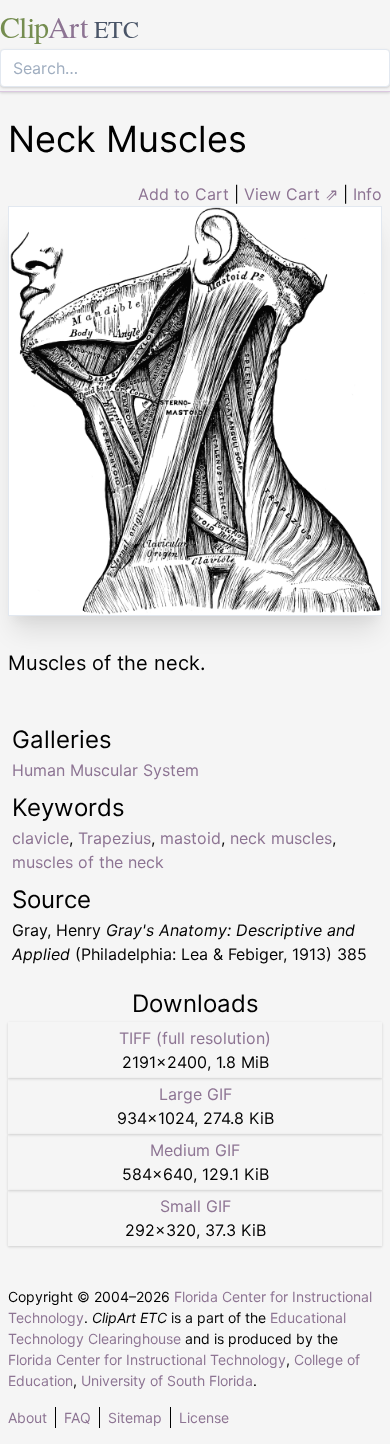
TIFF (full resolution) (195, 1038)
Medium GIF (195, 1150)
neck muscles (281, 838)
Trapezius (114, 838)
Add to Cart (183, 194)
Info (367, 194)
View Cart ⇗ (291, 194)
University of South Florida (167, 1380)
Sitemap (135, 1417)
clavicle (40, 838)
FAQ (77, 1417)
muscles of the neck (88, 862)
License (204, 1417)
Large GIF (195, 1094)
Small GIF (195, 1206)
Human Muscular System (105, 770)
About (27, 1417)
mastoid (190, 838)
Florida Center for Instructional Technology (147, 1359)
